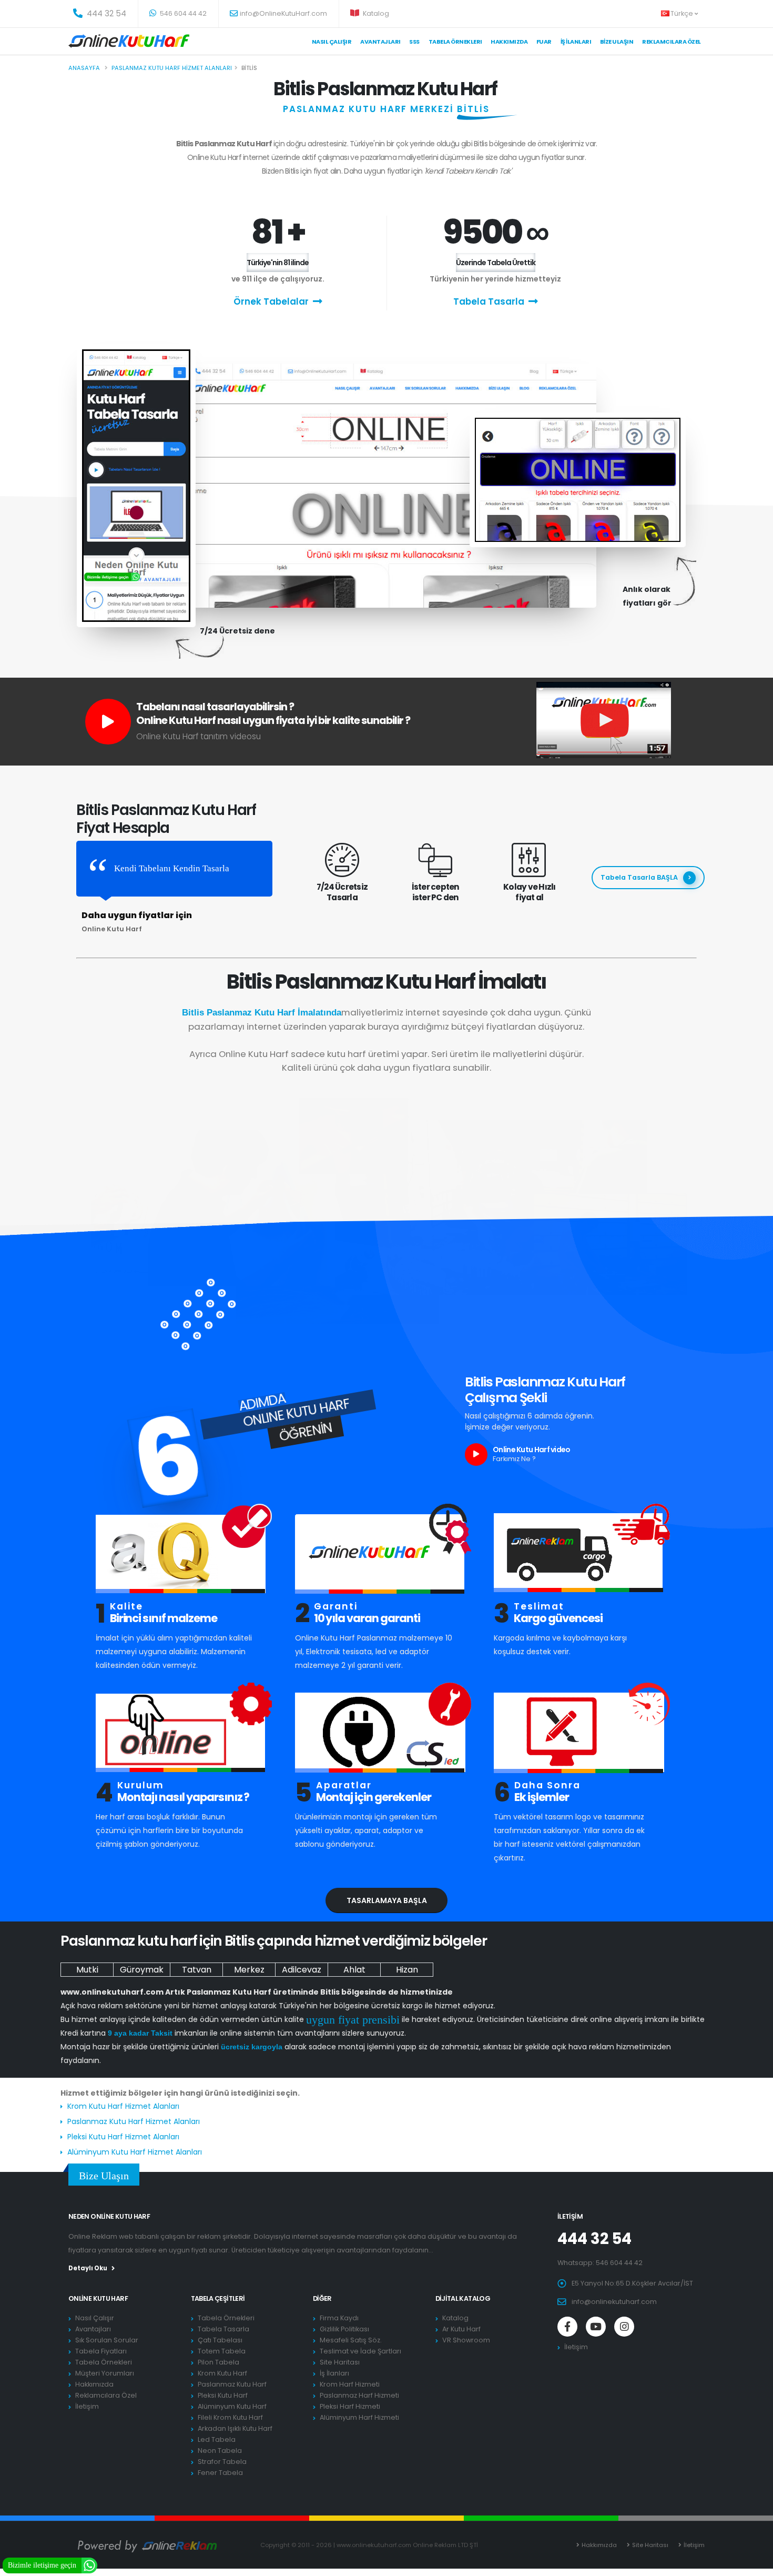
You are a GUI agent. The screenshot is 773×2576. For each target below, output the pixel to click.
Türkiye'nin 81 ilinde (278, 263)
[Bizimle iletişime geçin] (89, 2565)
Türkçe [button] (683, 13)
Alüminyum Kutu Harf (232, 2406)
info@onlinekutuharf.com (614, 2302)
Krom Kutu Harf (222, 2373)
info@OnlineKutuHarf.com (283, 13)
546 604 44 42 (182, 13)
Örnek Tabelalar (271, 301)
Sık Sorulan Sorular (107, 2340)
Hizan (407, 1970)
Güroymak (142, 1970)
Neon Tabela (220, 2451)
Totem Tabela (222, 2351)
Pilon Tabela (218, 2362)
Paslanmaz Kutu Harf (232, 2384)
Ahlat (354, 1970)
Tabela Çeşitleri (218, 2298)
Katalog (375, 13)
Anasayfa (84, 68)
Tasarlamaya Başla (387, 1900)
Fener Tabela (220, 2473)
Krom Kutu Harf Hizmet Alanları (123, 2106)
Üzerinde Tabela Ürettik (496, 263)
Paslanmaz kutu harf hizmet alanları (172, 68)
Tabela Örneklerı (455, 42)
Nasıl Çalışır (332, 42)
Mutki (87, 1970)
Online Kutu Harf (98, 2298)
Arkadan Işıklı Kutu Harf (235, 2428)
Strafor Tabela (222, 2462)
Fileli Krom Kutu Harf (230, 2417)
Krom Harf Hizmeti (350, 2384)
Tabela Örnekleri (104, 2362)
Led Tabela (217, 2439)
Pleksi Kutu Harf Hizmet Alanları (123, 2137)
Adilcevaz (302, 1970)
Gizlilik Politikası (344, 2329)
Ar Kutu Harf (461, 2329)
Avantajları (380, 42)
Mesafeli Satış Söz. (351, 2340)
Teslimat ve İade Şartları (360, 2351)
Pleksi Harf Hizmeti (350, 2406)
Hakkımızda (509, 42)
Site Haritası (340, 2362)
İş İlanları (576, 42)
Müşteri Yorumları (105, 2373)
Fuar (544, 42)
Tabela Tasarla (489, 301)
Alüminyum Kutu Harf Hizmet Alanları (135, 2152)
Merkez (249, 1970)
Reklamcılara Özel (672, 42)
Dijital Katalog (463, 2298)
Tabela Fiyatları (101, 2351)
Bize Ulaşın (617, 42)
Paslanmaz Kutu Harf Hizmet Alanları (134, 2121)
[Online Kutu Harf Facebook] (567, 2327)
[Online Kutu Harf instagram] (624, 2327)
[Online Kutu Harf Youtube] (596, 2327)
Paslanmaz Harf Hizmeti (359, 2395)
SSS (414, 42)
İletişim (87, 2406)
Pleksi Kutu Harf (223, 2395)
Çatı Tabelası (220, 2340)
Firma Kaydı (339, 2318)
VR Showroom (466, 2340)
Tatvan (197, 1970)
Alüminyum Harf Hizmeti (359, 2417)
